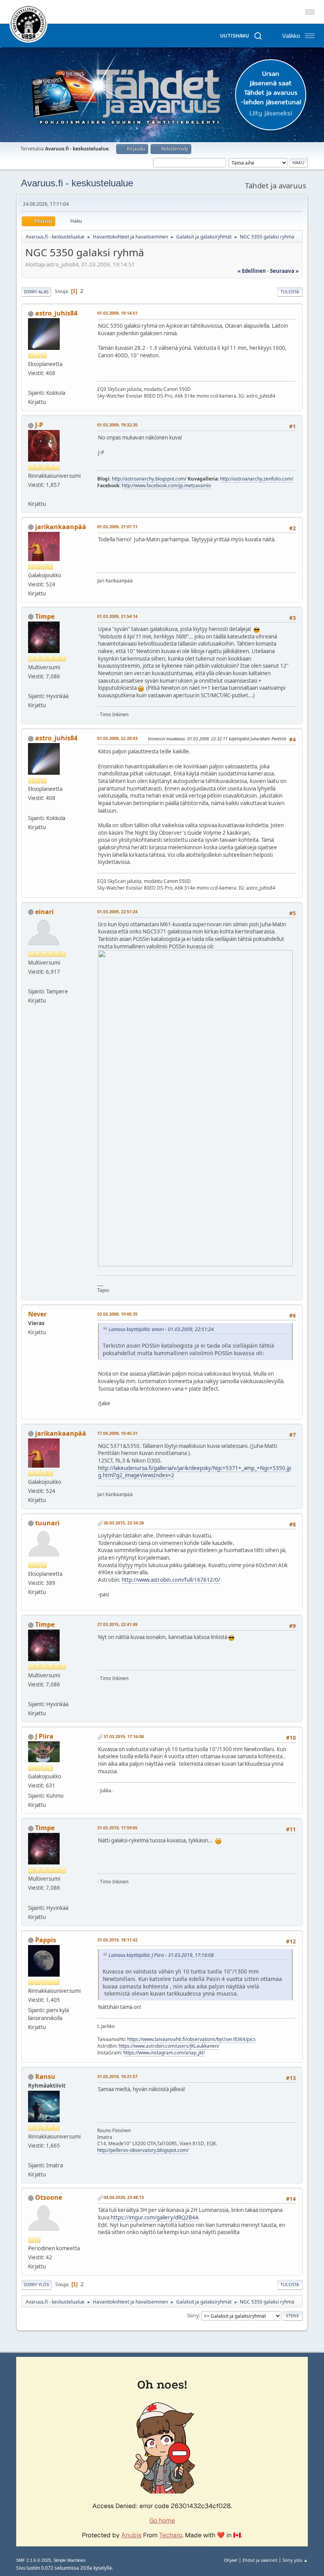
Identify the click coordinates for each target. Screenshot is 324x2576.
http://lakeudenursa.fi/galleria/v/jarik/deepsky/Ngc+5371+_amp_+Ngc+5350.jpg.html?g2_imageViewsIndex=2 (195, 1472)
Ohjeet (231, 2560)
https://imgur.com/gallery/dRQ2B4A (155, 2217)
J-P (39, 425)
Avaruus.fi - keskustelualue (77, 183)
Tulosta (290, 292)
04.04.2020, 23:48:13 (124, 2197)
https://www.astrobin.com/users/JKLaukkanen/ (169, 2046)
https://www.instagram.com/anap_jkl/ (164, 2053)
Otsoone (49, 2197)
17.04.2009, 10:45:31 (117, 1433)
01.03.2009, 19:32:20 (117, 425)
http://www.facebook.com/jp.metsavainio (166, 485)
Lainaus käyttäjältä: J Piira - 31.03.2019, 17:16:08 (161, 1955)
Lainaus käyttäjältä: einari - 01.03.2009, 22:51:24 (161, 1329)
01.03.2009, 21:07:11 (117, 527)
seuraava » (284, 271)
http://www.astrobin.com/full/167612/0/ (171, 1580)
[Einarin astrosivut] (31, 982)
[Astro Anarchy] (31, 494)
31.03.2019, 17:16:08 (124, 1736)
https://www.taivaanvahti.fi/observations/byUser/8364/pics (191, 2039)
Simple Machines (70, 2560)
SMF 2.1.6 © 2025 (34, 2560)
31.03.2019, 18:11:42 (117, 1940)
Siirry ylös (36, 2284)
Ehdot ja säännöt (260, 2560)
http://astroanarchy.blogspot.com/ (149, 479)
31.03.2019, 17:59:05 (117, 1828)
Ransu (45, 2077)
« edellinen (252, 271)
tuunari (47, 1523)
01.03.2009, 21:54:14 (117, 616)
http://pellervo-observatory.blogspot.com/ (143, 2150)
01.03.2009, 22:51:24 (117, 912)
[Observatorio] (31, 2156)
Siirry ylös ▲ (295, 2560)
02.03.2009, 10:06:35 (117, 1314)
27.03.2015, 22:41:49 (117, 1624)
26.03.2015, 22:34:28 (124, 1523)
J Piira (44, 1736)
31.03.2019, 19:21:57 (117, 2076)
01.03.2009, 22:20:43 (117, 738)
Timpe (45, 616)
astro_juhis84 (56, 313)
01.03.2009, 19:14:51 (117, 313)
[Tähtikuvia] (31, 383)
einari (44, 912)
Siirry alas (36, 292)
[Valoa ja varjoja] (31, 687)
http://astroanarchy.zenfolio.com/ (257, 479)
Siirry (193, 2315)
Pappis (46, 1940)
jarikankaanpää (61, 527)
